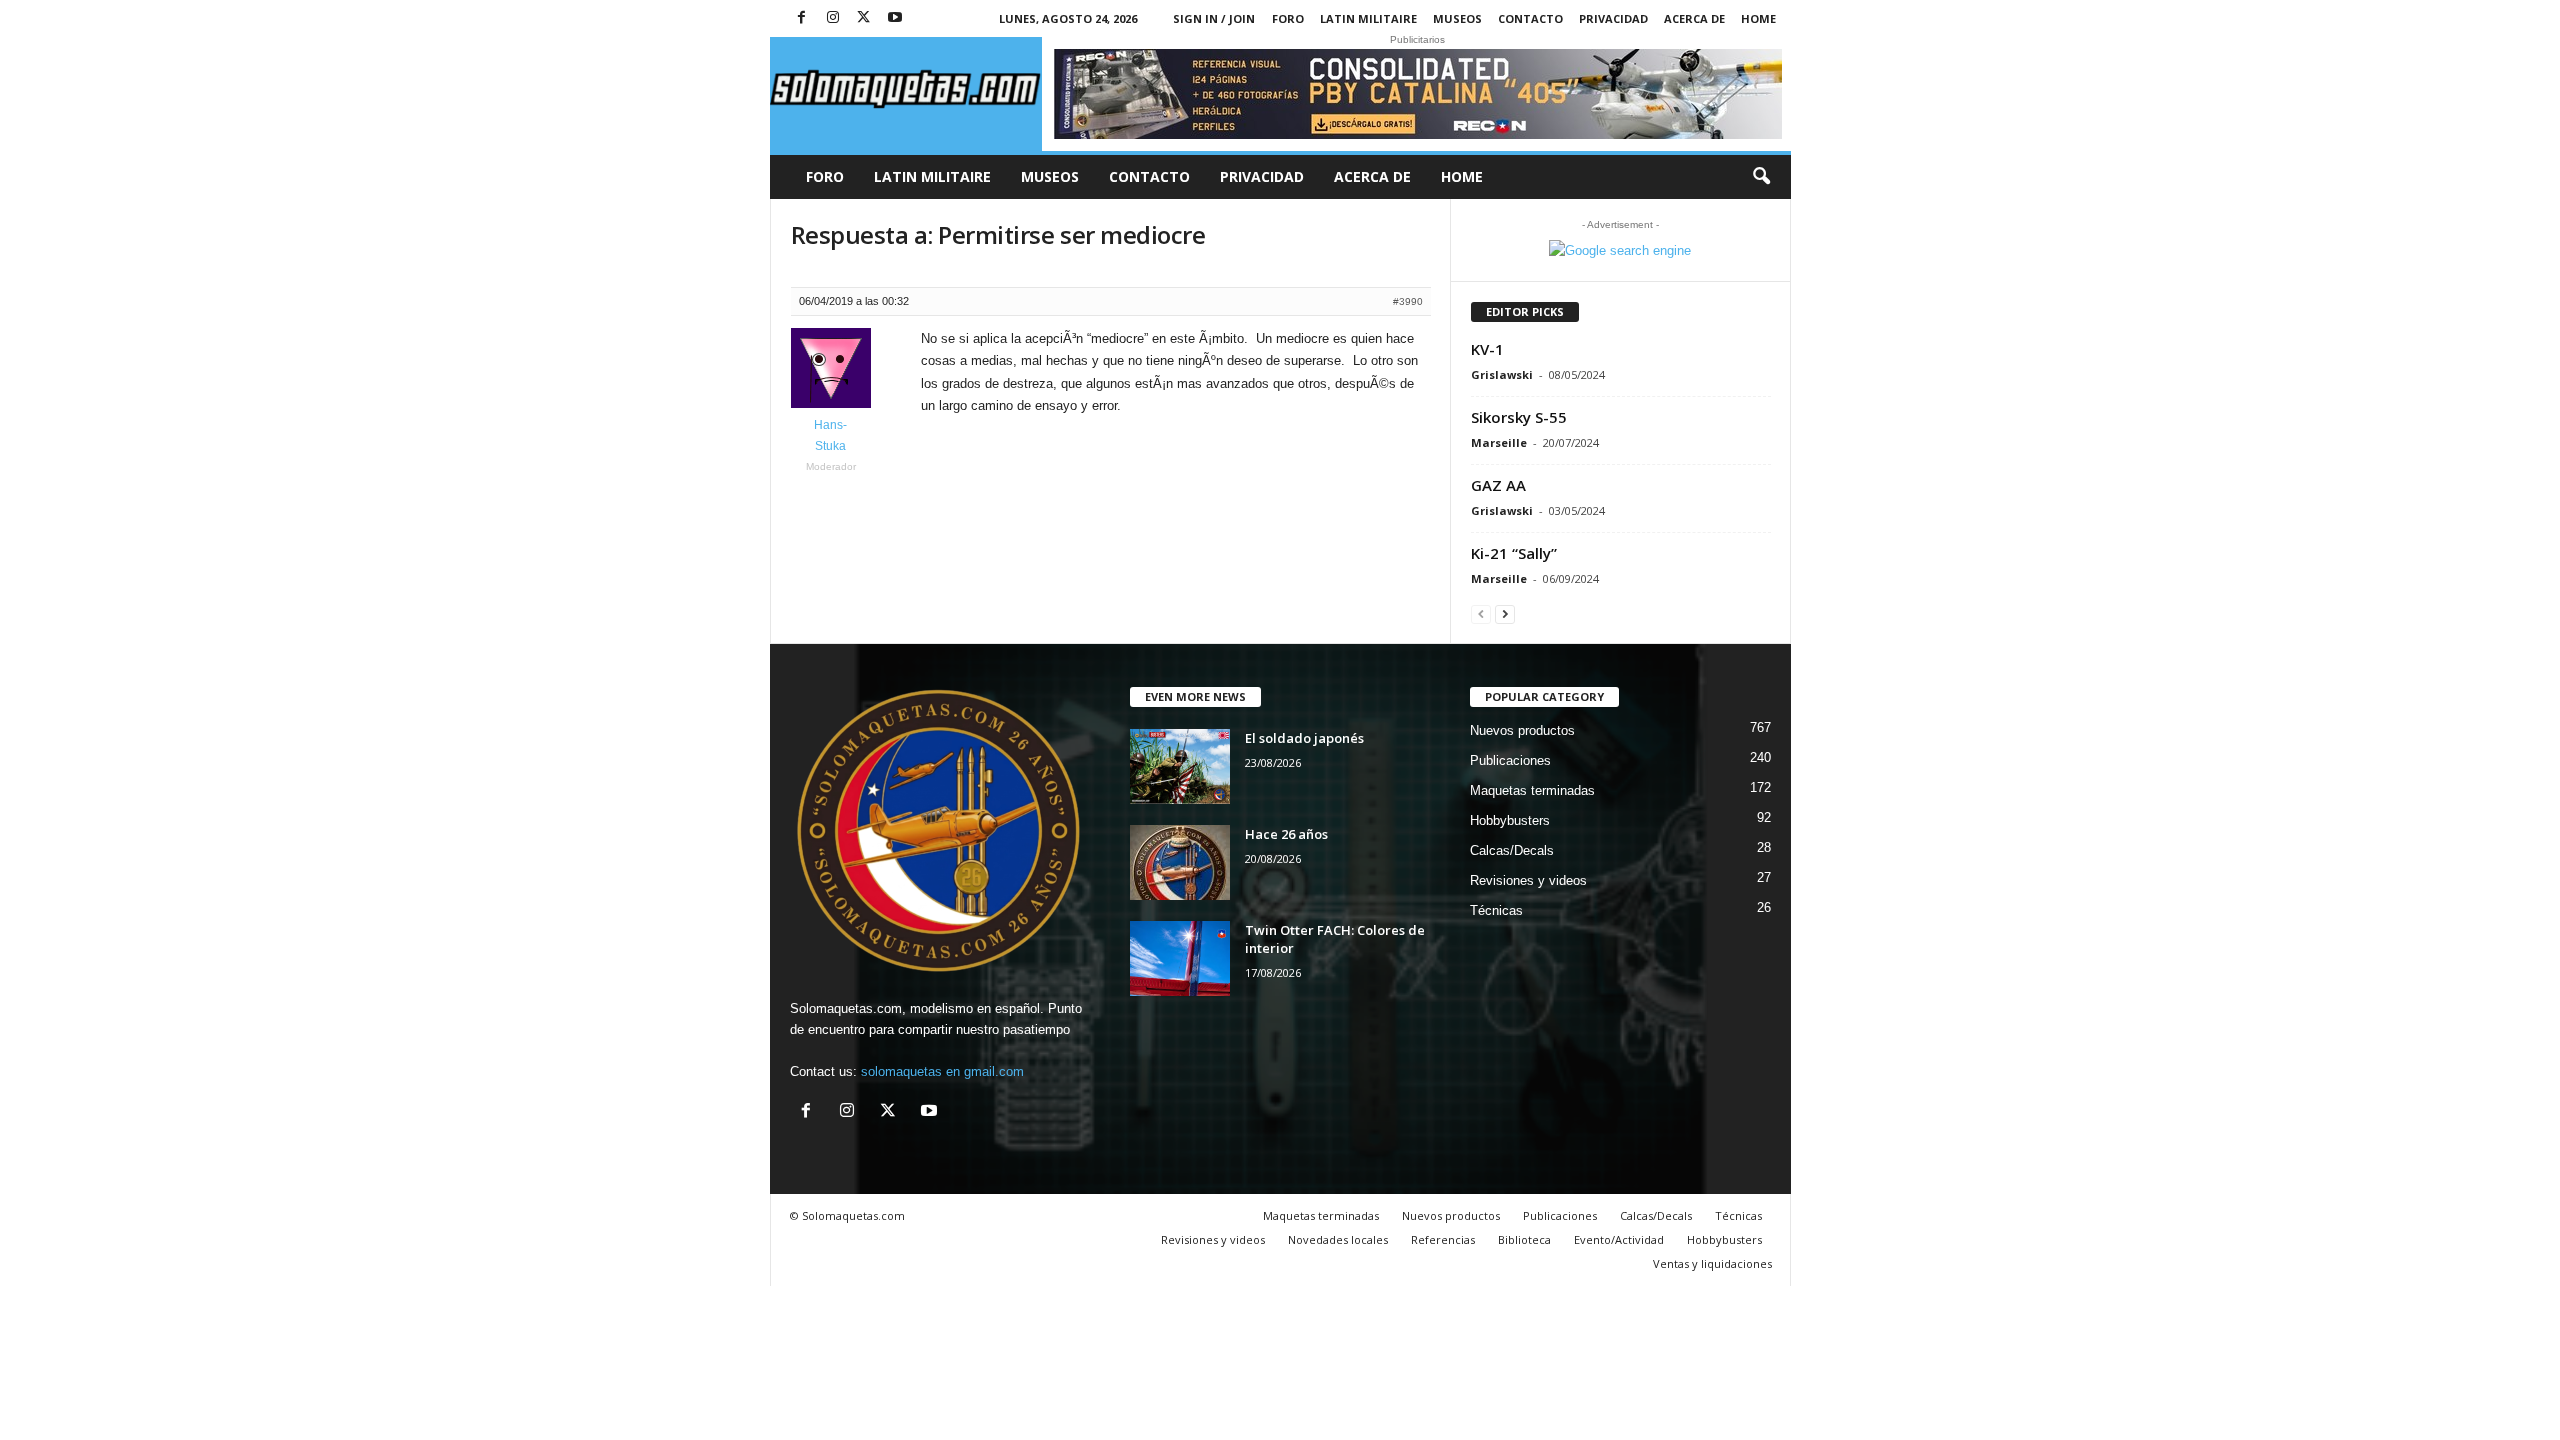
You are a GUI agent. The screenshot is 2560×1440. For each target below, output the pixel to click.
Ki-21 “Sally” (1514, 553)
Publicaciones (1510, 760)
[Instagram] (833, 18)
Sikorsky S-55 (1519, 417)
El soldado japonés (1304, 738)
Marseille (1499, 442)
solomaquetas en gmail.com (942, 1071)
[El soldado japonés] (1180, 766)
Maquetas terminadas (1532, 790)
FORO (1288, 18)
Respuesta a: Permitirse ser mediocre (998, 234)
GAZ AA (1498, 485)
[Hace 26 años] (1180, 862)
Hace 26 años (1286, 834)
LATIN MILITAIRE (1368, 18)
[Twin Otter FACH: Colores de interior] (1180, 958)
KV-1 (1487, 349)
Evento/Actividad (1619, 1239)
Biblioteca (1524, 1239)
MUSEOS (1457, 18)
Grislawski (1502, 374)
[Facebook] (802, 18)
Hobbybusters (1510, 820)
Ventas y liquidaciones (1712, 1263)
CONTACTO (1530, 18)
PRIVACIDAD (1613, 18)
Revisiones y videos (1528, 880)
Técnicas (1496, 910)
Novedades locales (1338, 1239)
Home (1758, 18)
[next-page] (1505, 613)
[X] (864, 18)
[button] (1761, 177)
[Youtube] (895, 18)
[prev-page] (1481, 613)
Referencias (1443, 1239)
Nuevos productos (1522, 730)
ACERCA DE (1694, 18)
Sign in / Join (1214, 18)
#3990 (1408, 301)
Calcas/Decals (1512, 850)
